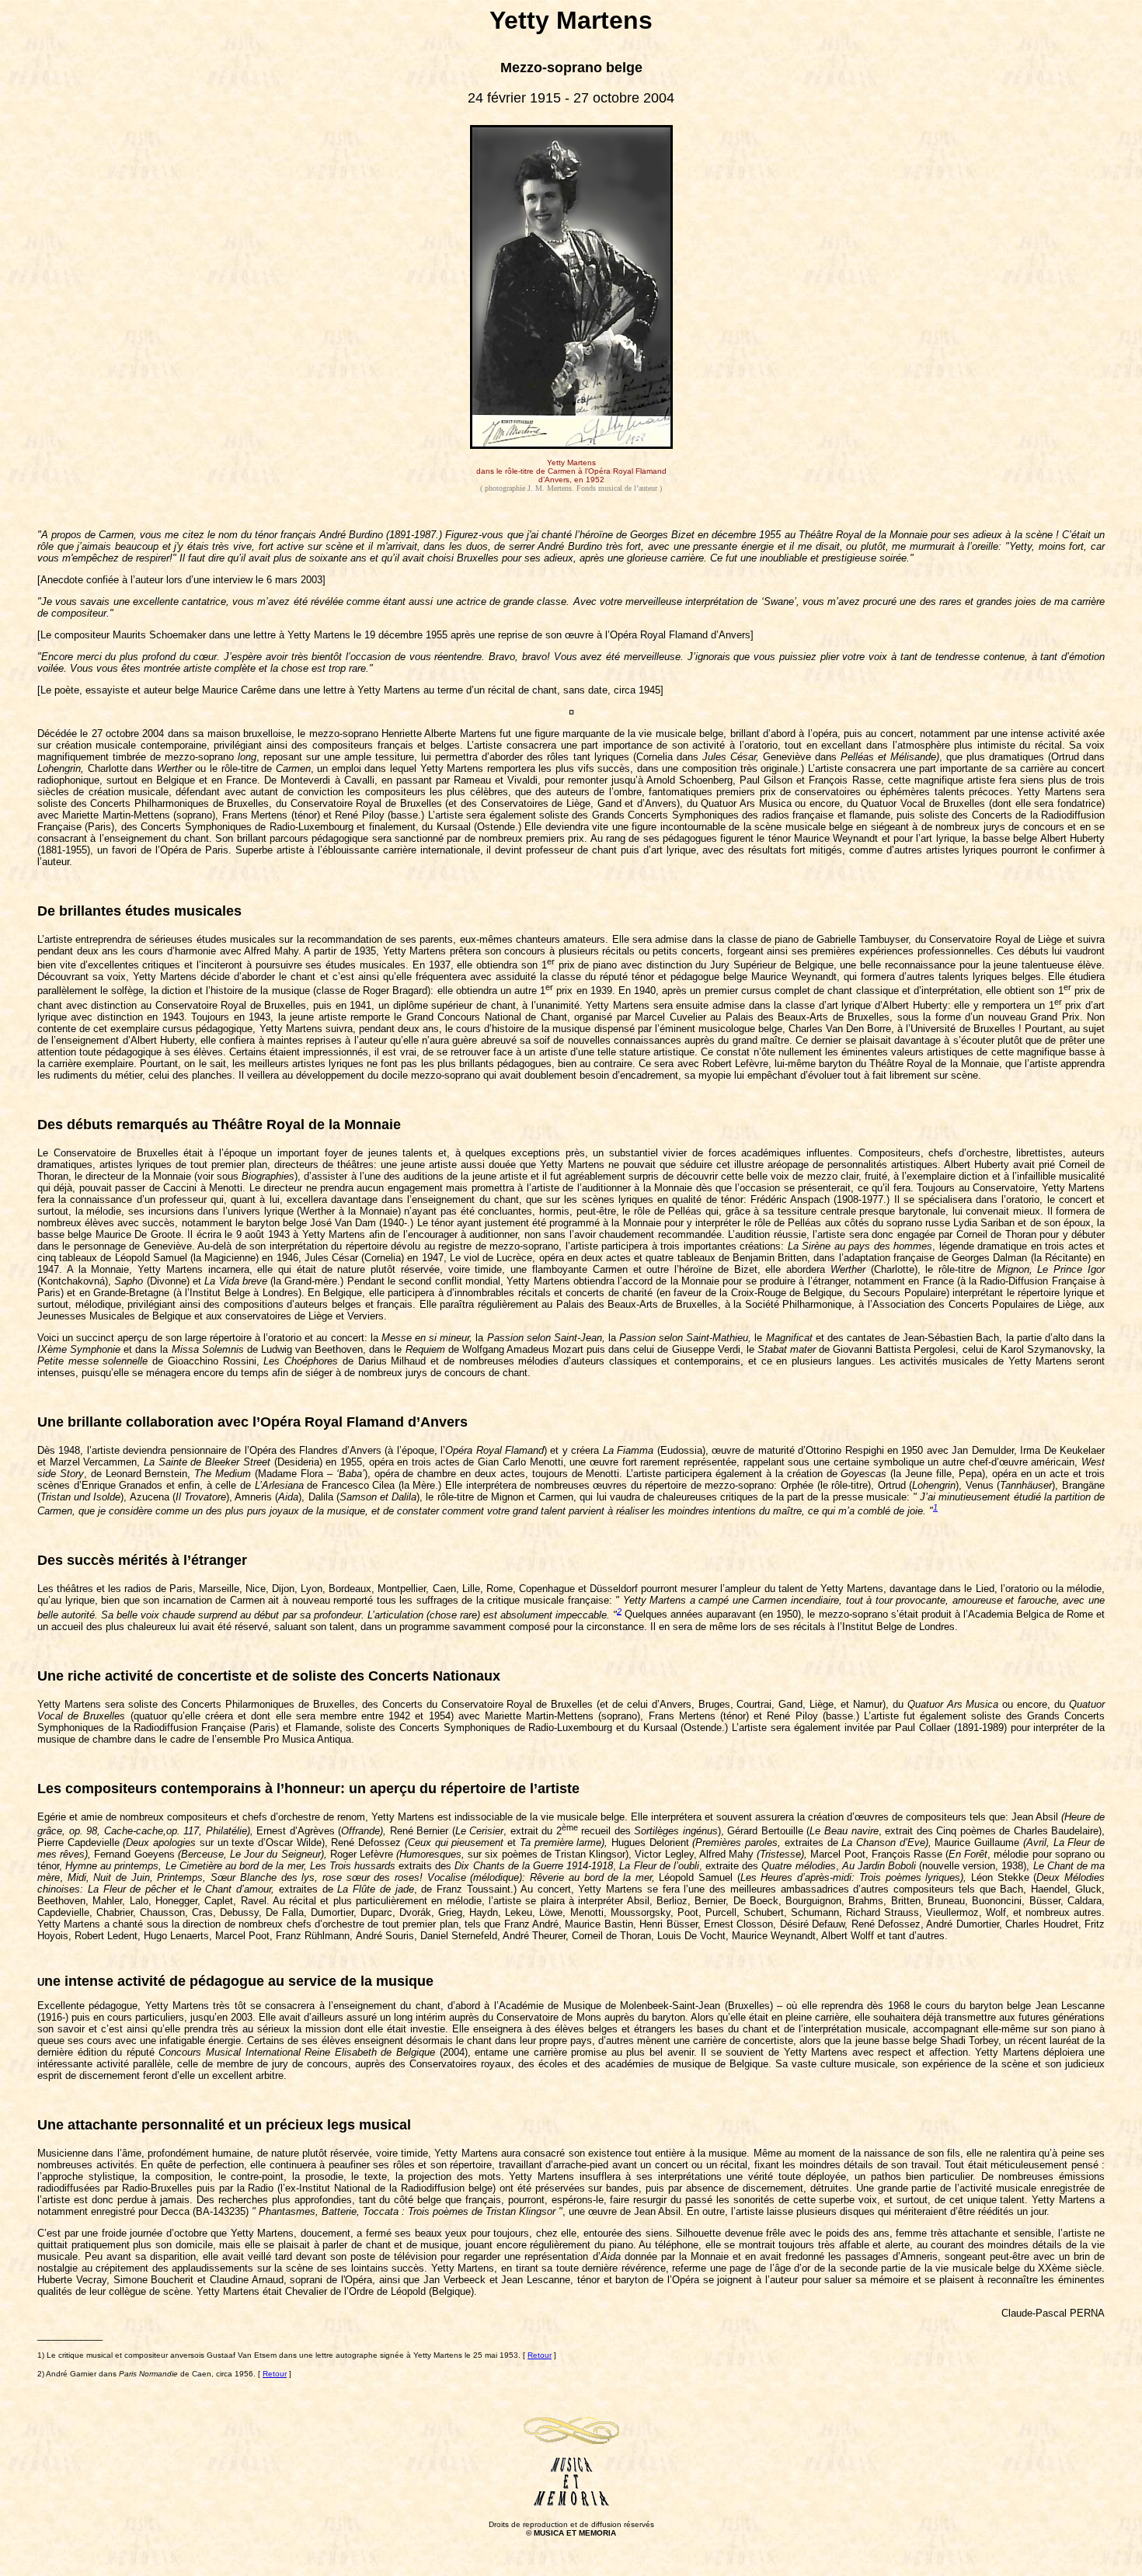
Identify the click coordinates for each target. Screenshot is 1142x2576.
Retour (540, 2355)
